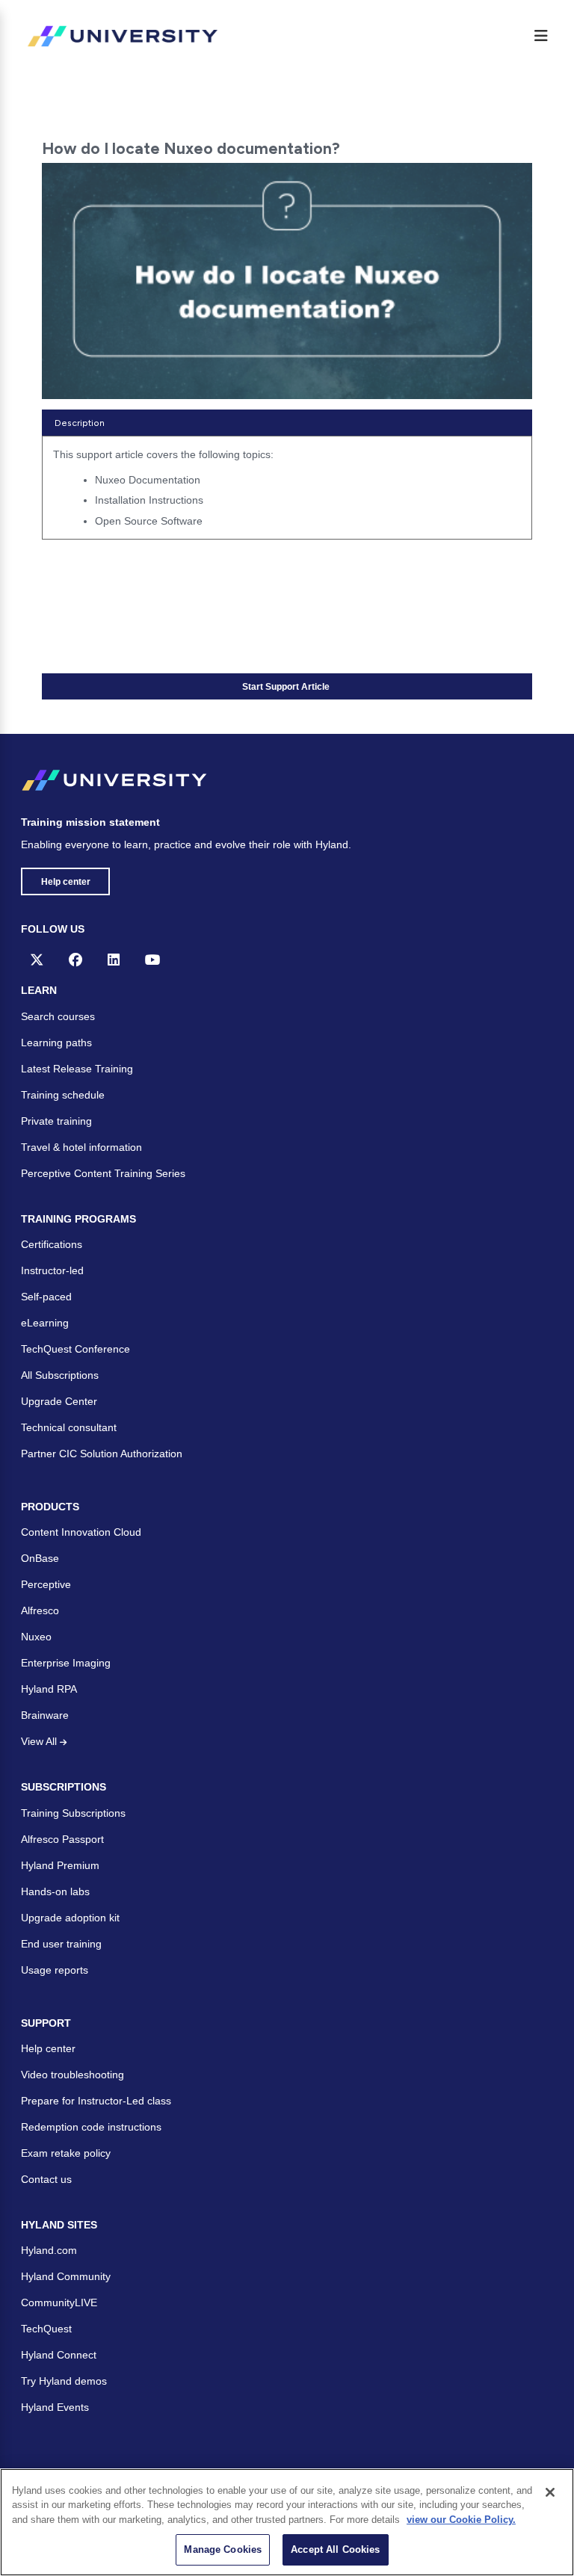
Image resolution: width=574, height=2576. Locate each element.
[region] (287, 2522)
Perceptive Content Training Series (103, 1173)
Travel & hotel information (81, 1147)
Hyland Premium (60, 1865)
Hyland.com (49, 2250)
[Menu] (541, 36)
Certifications (52, 1244)
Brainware (45, 1715)
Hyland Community (66, 2276)
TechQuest (46, 2329)
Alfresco (40, 1610)
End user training (61, 1944)
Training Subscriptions (73, 1813)
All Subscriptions (60, 1375)
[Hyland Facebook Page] (75, 960)
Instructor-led (52, 1270)
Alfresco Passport (62, 1839)
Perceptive (46, 1584)
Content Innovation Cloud (81, 1532)
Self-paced (46, 1297)
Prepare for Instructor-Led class (96, 2101)
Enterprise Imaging (66, 1663)
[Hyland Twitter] (37, 960)
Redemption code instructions (91, 2127)
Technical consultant (69, 1427)
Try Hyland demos (64, 2381)
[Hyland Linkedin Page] (114, 960)
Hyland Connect (59, 2355)
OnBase (40, 1558)
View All (40, 1741)
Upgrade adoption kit (70, 1918)
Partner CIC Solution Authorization (102, 1454)
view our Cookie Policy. (461, 2520)
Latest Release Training (77, 1069)
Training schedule (63, 1095)
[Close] (550, 2492)
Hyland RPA (49, 1689)
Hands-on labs (55, 1891)
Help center (66, 882)
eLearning (45, 1323)
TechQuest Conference (75, 1349)
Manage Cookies (223, 2549)
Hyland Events (55, 2407)
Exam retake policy (66, 2153)
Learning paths (56, 1043)
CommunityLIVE (59, 2302)
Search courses (58, 1016)
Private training (56, 1121)
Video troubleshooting (72, 2075)
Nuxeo (36, 1637)
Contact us (46, 2179)
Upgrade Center (59, 1401)
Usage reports (55, 1970)
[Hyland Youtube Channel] (153, 960)
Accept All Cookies (335, 2549)
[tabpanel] (287, 493)
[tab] (287, 423)
